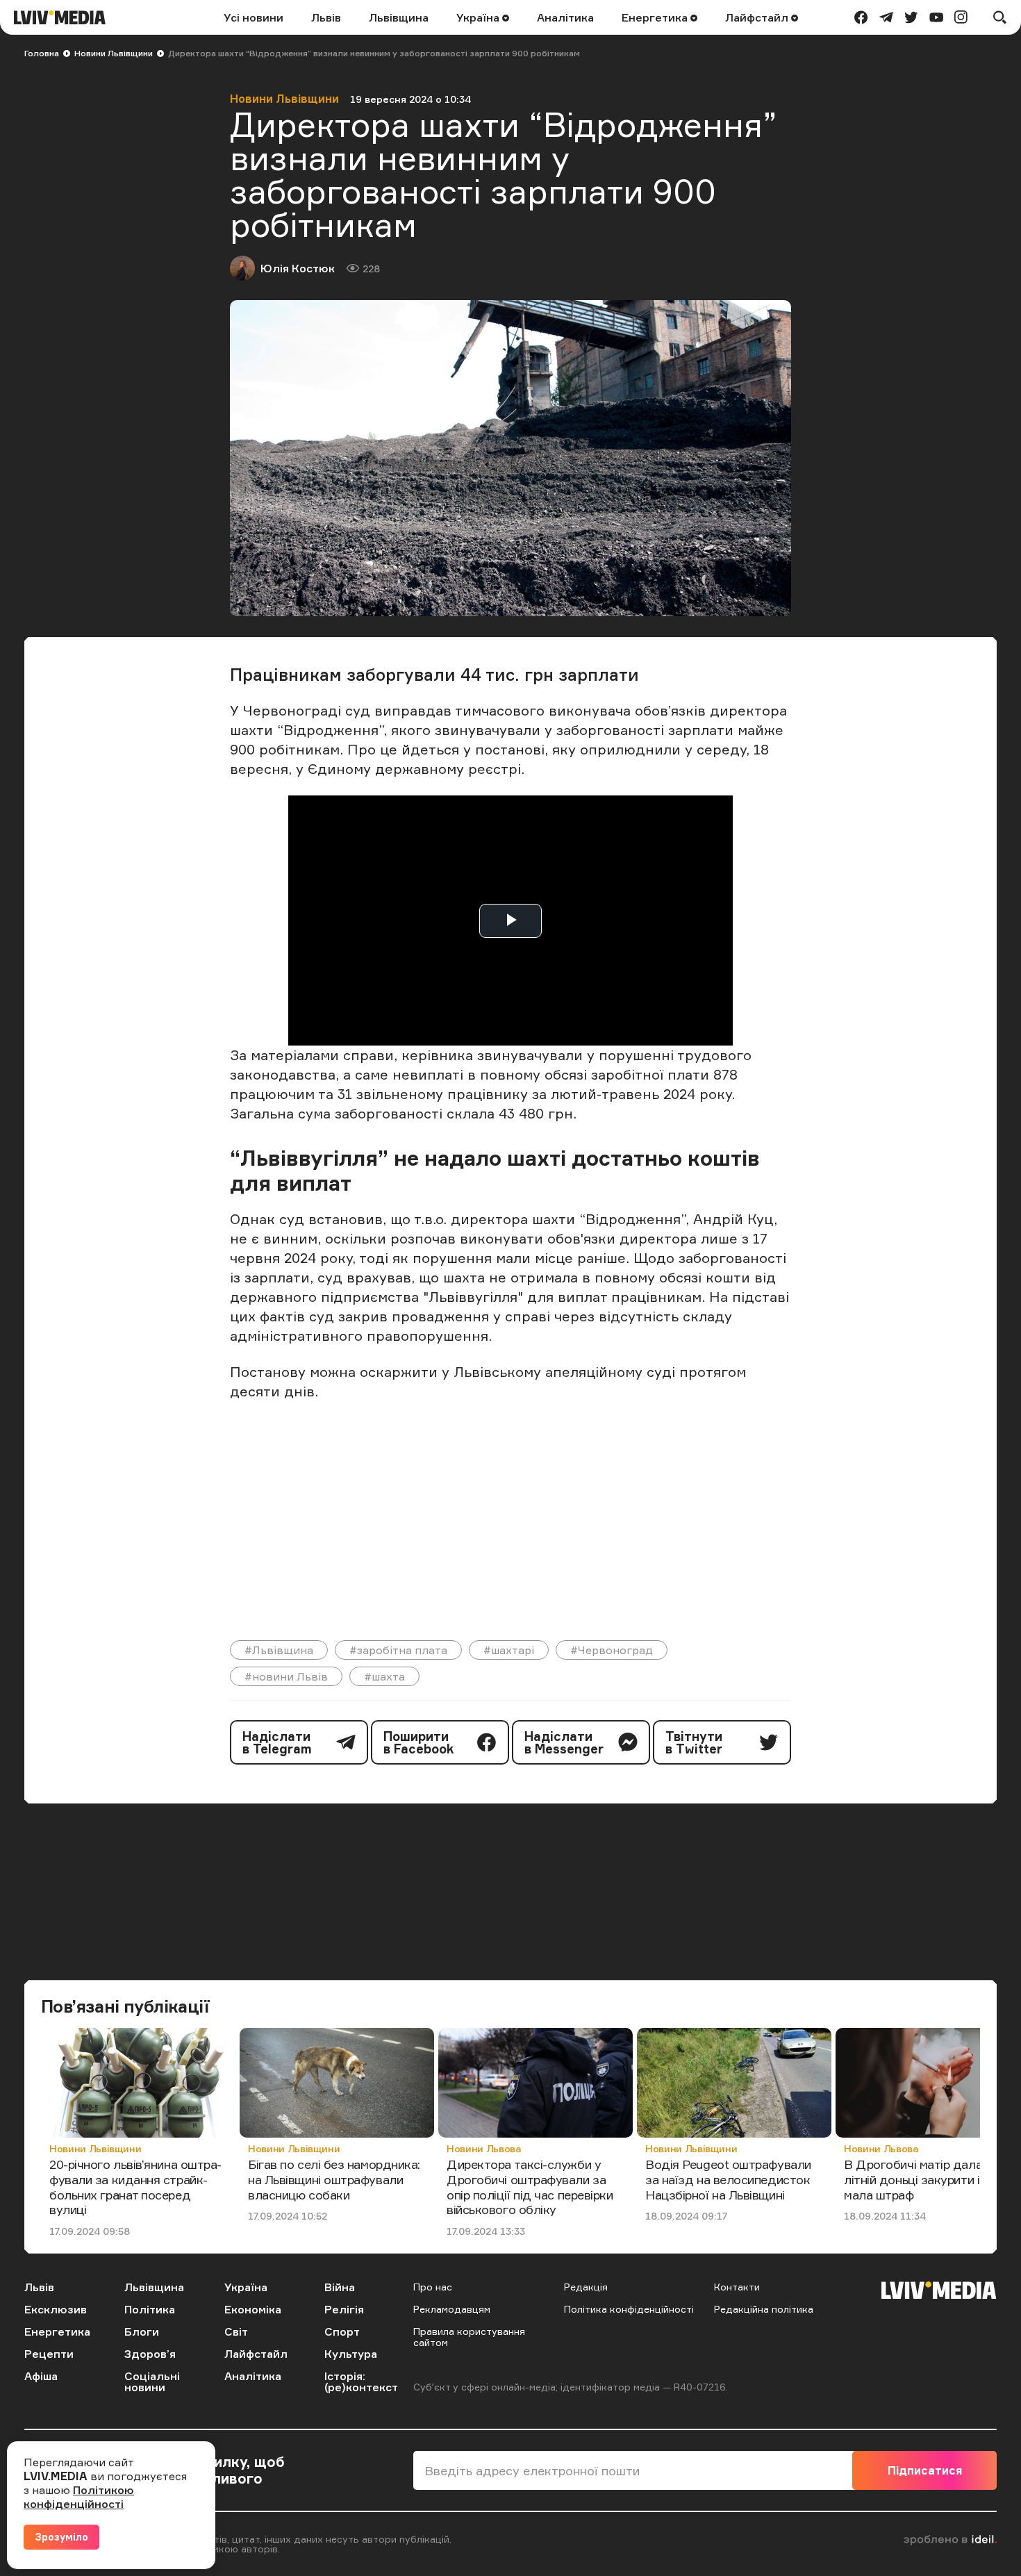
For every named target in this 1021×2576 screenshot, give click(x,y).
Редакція (586, 2287)
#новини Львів (286, 1676)
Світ (236, 2331)
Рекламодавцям (452, 2309)
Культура (351, 2354)
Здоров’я (150, 2354)
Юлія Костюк (298, 268)
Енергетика (656, 17)
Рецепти (49, 2354)
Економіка (253, 2309)
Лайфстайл (758, 17)
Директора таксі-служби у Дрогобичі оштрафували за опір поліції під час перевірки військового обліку (530, 2187)
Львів (326, 17)
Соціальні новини (152, 2381)
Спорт (342, 2331)
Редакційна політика (764, 2309)
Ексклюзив (56, 2309)
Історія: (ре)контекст (361, 2381)
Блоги (142, 2331)
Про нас (433, 2287)
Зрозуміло (61, 2537)
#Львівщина (279, 1650)
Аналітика (565, 17)
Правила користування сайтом (469, 2337)
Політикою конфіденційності (79, 2497)
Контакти (737, 2287)
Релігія (344, 2309)
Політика (150, 2309)
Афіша (41, 2376)
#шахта (384, 1676)
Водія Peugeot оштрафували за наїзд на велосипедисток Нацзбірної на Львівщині (728, 2179)
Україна (479, 17)
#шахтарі (509, 1650)
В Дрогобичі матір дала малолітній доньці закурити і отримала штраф (932, 2179)
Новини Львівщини (114, 53)
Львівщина (399, 17)
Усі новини (254, 17)
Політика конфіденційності (629, 2309)
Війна (340, 2287)
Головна (42, 53)
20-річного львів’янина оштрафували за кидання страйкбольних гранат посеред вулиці (135, 2187)
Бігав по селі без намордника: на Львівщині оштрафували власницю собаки (334, 2179)
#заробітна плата (398, 1650)
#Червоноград (612, 1650)
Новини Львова (484, 2148)
